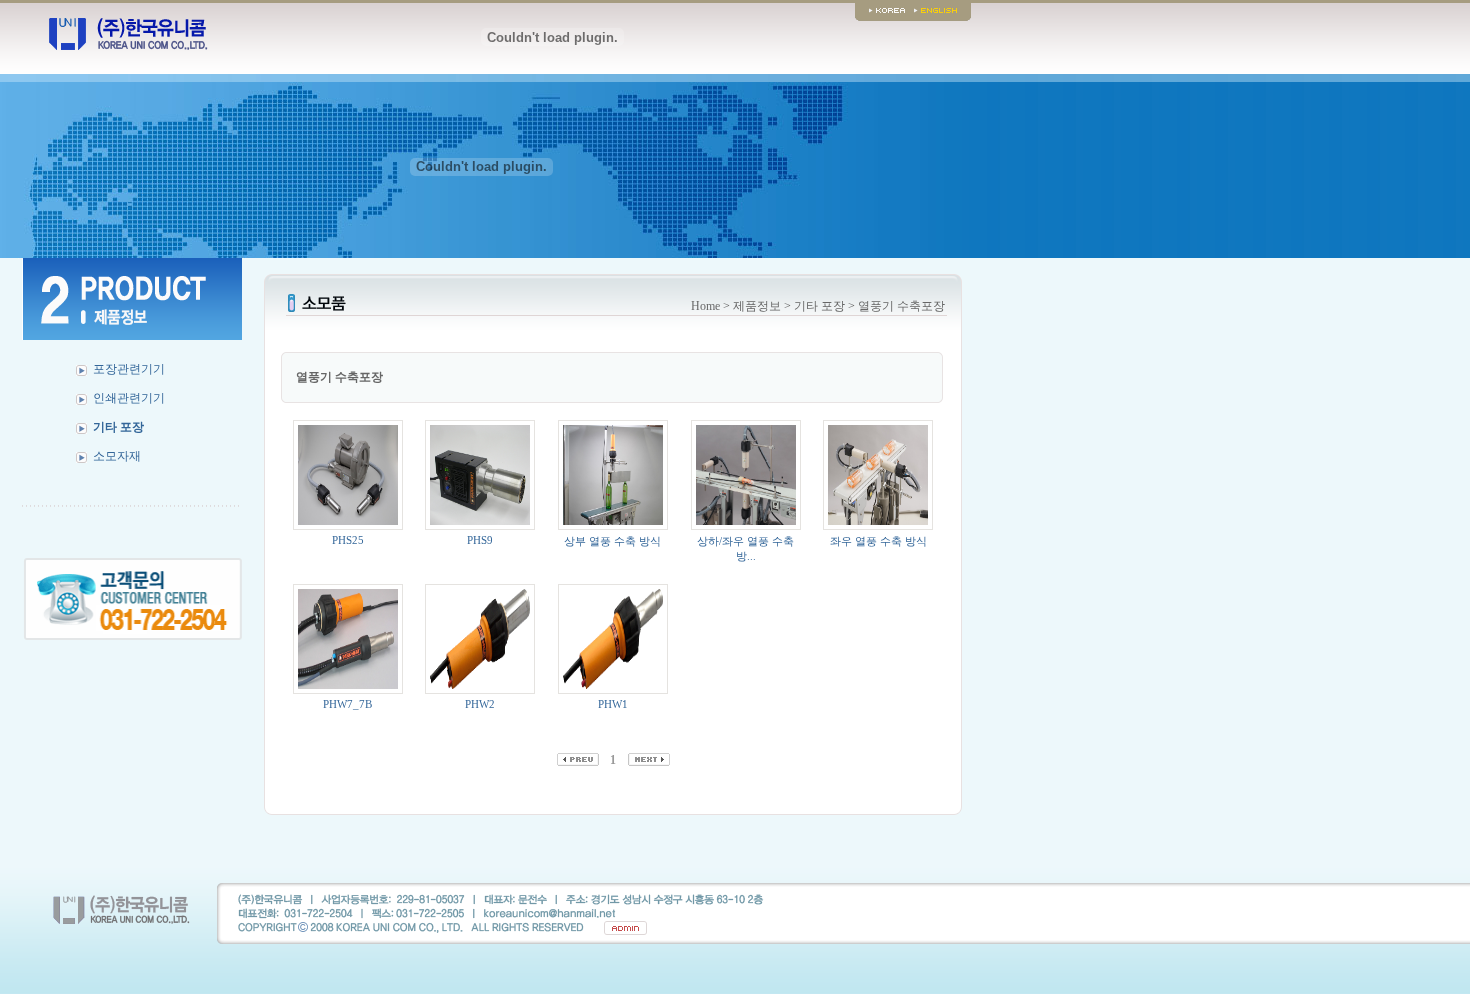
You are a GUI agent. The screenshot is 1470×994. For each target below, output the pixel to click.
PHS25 (348, 540)
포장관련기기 (129, 369)
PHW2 (480, 704)
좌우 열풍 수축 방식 (878, 541)
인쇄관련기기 (129, 398)
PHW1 (613, 704)
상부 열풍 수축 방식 (612, 541)
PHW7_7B (347, 704)
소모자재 (117, 456)
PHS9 (480, 540)
